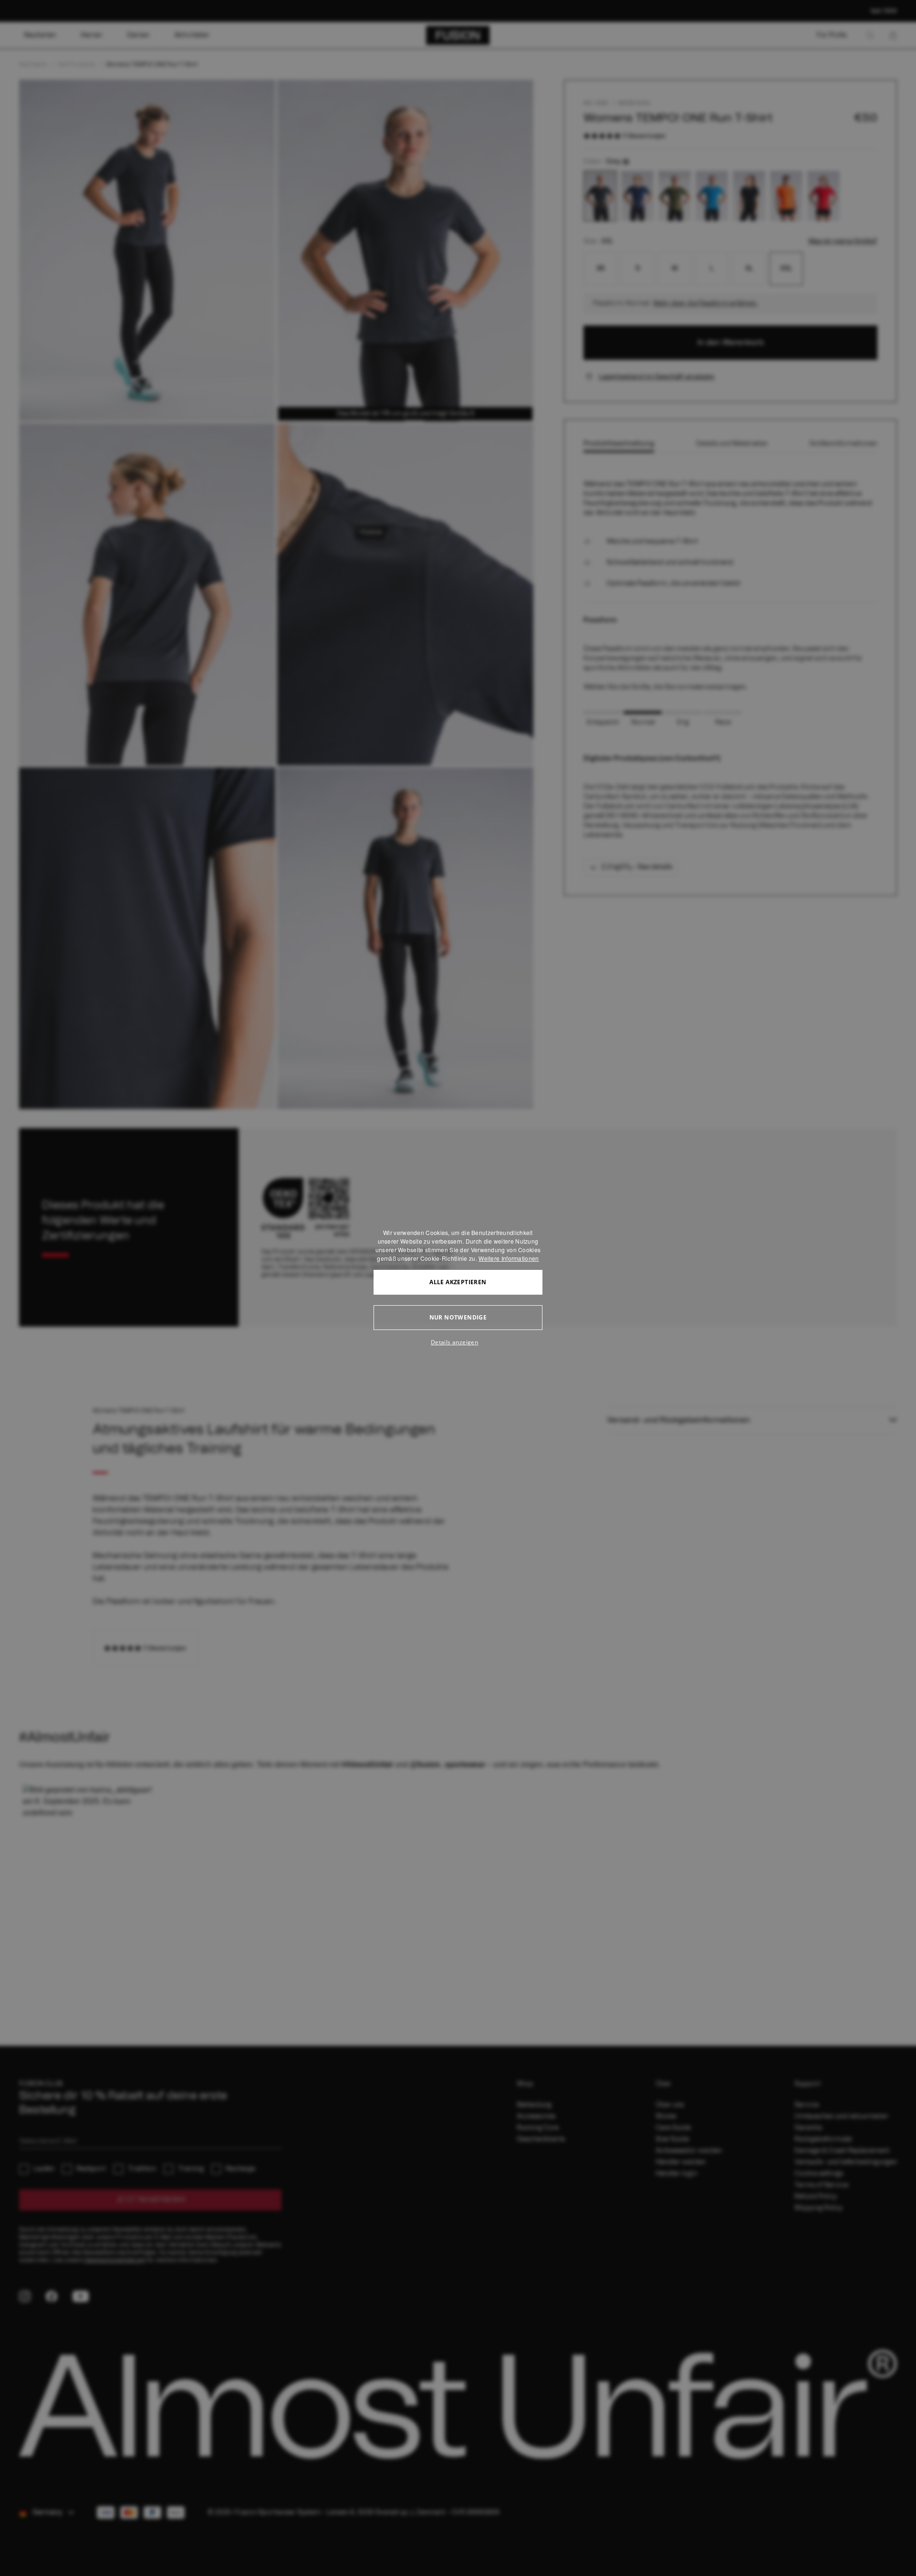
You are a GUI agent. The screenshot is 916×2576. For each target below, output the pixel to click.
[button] (458, 1342)
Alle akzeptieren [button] (458, 1282)
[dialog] (458, 1288)
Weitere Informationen (509, 1258)
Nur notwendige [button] (458, 1317)
